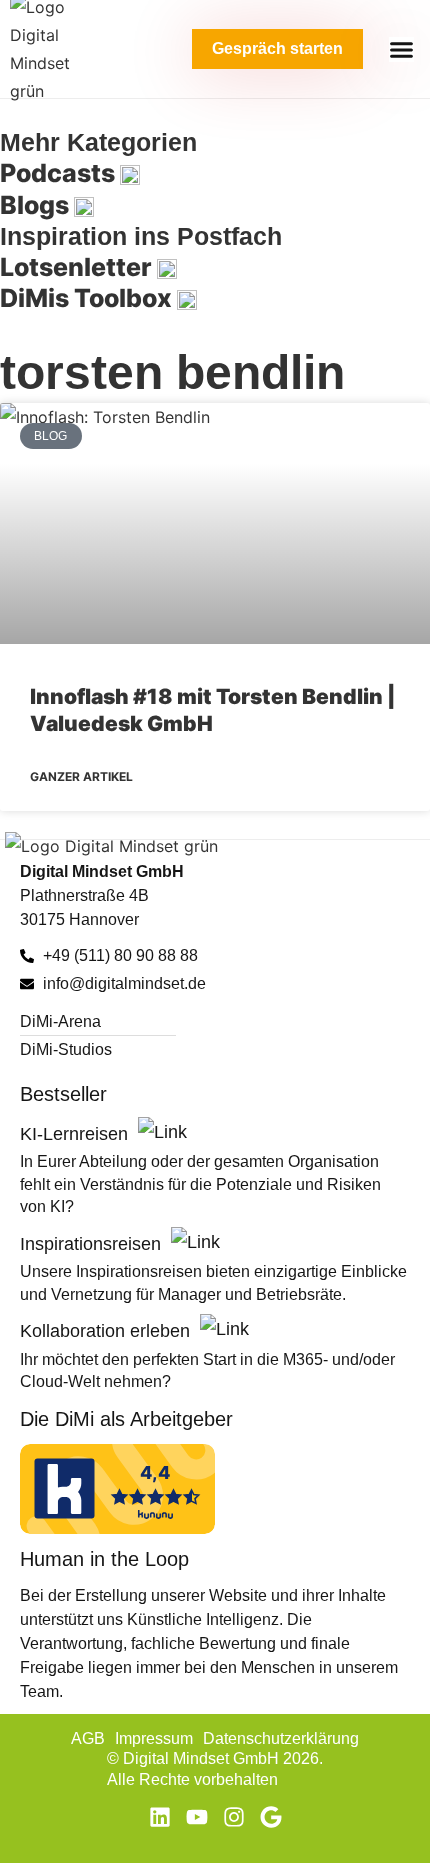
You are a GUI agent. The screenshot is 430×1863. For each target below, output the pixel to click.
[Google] (271, 1817)
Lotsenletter (78, 267)
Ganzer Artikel (81, 776)
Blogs (37, 205)
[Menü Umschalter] (401, 49)
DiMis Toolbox (88, 298)
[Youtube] (197, 1817)
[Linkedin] (160, 1817)
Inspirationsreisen (93, 1244)
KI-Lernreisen (76, 1134)
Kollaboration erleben (107, 1331)
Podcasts (60, 173)
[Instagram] (234, 1817)
